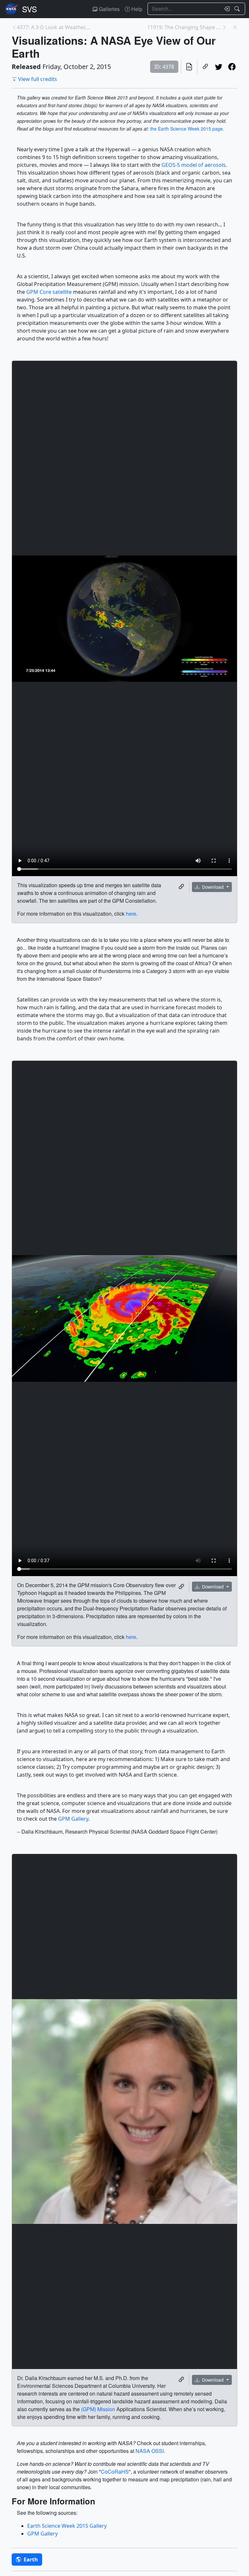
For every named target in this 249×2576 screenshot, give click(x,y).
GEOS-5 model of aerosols (194, 165)
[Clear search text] (226, 9)
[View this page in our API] (189, 67)
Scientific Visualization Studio (30, 9)
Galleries (109, 9)
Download (213, 887)
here (131, 914)
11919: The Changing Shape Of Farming (184, 27)
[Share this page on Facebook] (232, 67)
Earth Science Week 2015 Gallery (67, 2526)
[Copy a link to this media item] (181, 887)
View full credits (38, 79)
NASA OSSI (150, 2451)
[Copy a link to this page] (205, 67)
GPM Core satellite (49, 292)
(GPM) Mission (98, 2409)
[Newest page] (235, 27)
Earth (30, 2559)
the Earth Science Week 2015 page (186, 129)
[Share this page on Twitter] (219, 67)
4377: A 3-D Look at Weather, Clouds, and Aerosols (54, 27)
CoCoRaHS (115, 2472)
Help (136, 9)
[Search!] (238, 9)
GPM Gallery (73, 1819)
